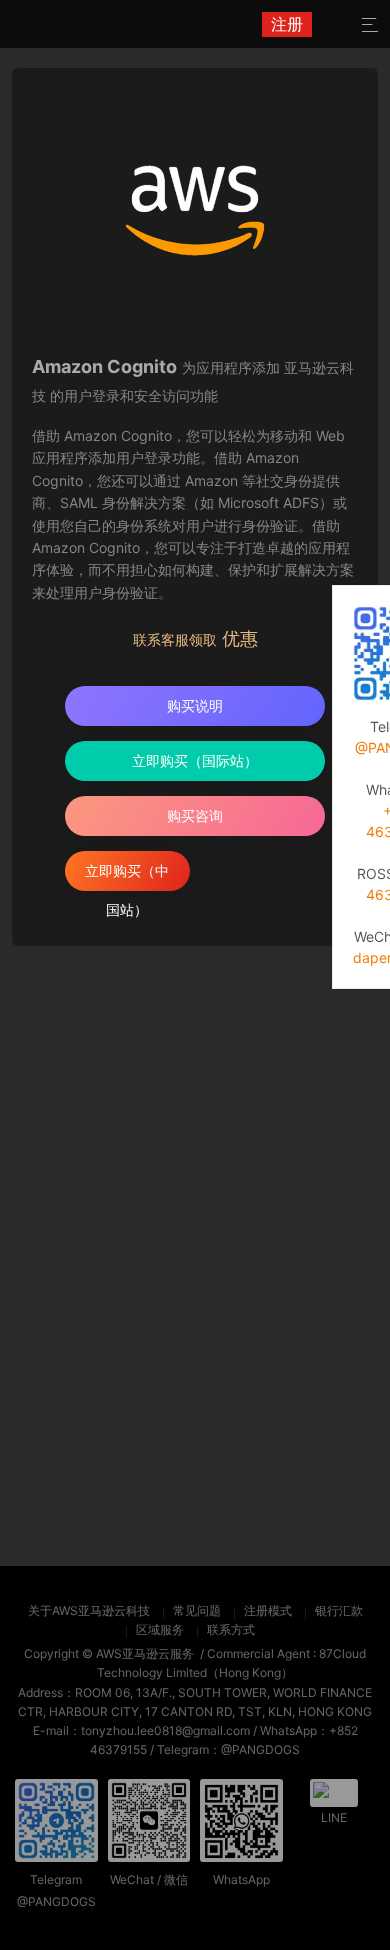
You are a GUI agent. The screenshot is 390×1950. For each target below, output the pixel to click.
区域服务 (160, 1629)
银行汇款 (339, 1610)
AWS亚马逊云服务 (145, 1653)
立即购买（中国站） (127, 876)
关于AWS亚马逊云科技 (89, 1610)
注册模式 (268, 1610)
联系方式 (231, 1629)
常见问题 (197, 1610)
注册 (287, 24)
